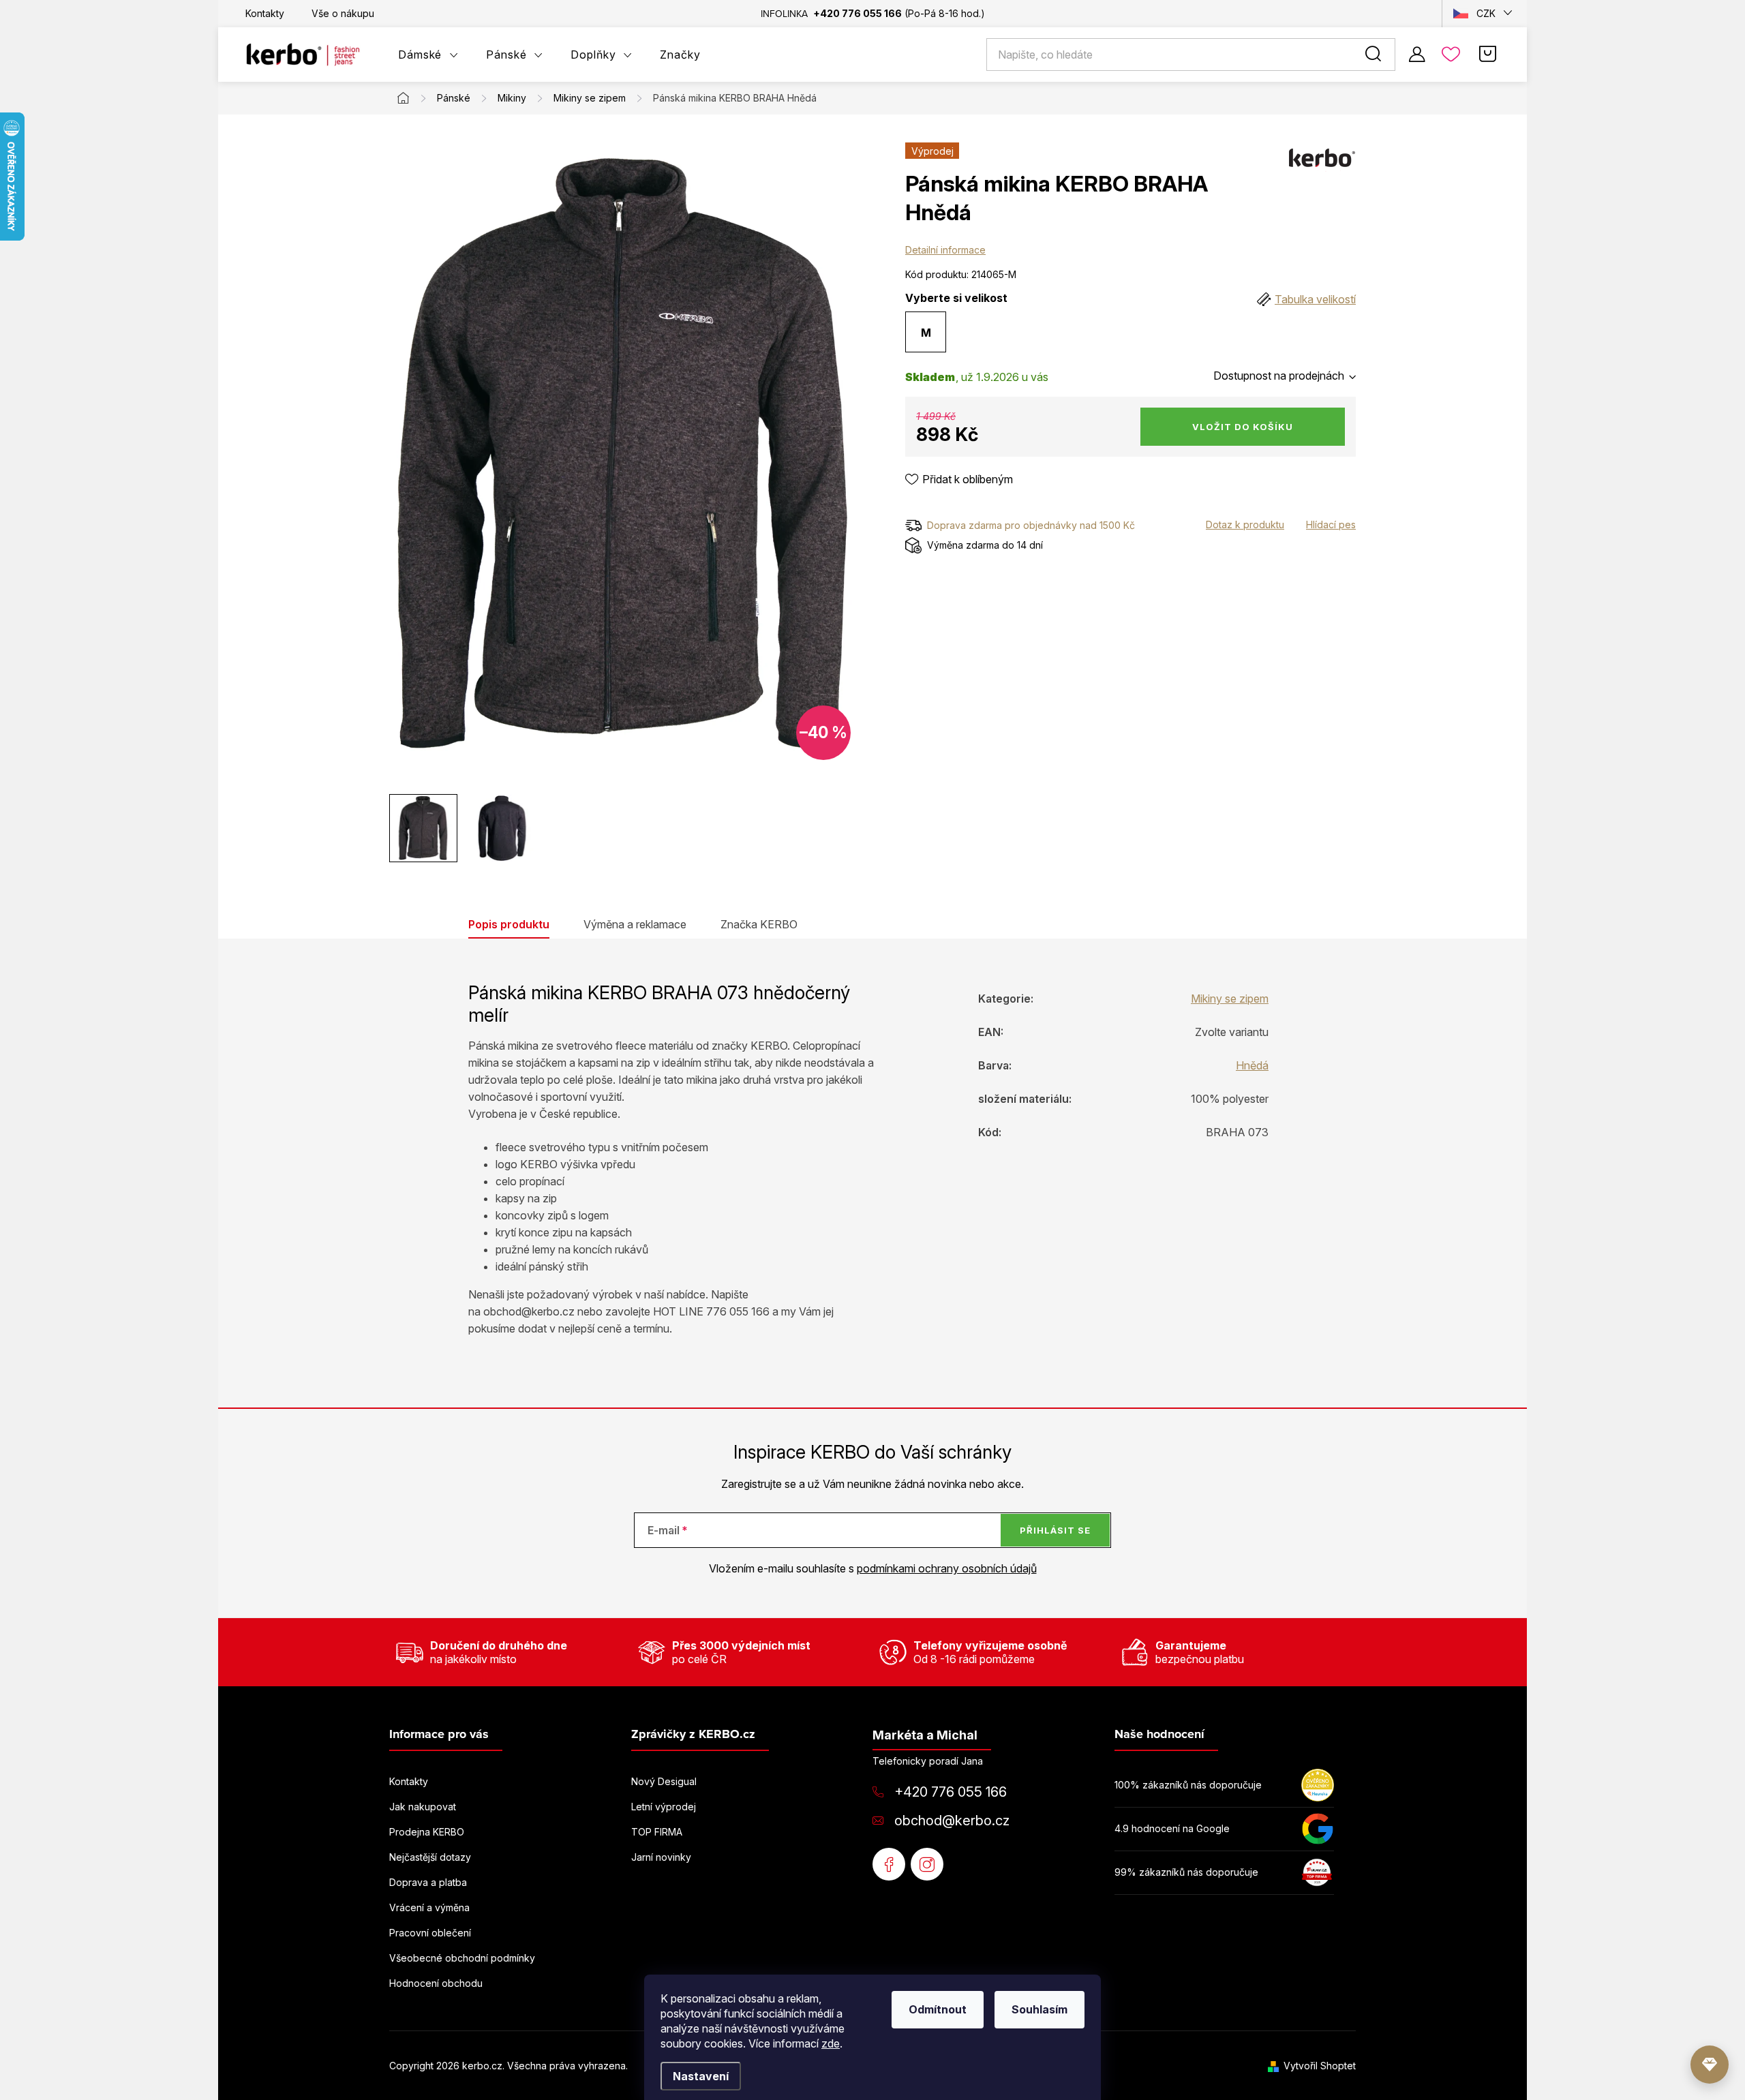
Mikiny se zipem (1230, 999)
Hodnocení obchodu (436, 1983)
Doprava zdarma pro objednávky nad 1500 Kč (1031, 525)
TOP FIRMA (657, 1832)
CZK (1486, 13)
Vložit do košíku (1243, 427)
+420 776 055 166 (951, 1792)
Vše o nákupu (343, 13)
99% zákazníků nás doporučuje (1186, 1872)
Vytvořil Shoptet (1320, 2066)
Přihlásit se (1055, 1530)
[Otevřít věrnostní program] (1710, 2065)
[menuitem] (428, 55)
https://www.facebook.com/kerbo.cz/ (889, 1864)
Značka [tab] (759, 924)
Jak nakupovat (423, 1807)
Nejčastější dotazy (430, 1857)
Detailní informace (945, 250)
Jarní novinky (661, 1857)
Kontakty (265, 13)
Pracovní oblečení (430, 1933)
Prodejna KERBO (427, 1832)
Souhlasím (1040, 2009)
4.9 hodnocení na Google (1172, 1828)
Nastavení (701, 2076)
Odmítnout (938, 2009)
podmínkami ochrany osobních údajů (947, 1568)
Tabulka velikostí (1315, 299)
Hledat (1376, 55)
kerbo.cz (927, 1864)
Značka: (1322, 163)
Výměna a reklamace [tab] (635, 924)
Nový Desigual (664, 1781)
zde (831, 2043)
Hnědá (1252, 1065)
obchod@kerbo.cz (952, 1821)
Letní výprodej (664, 1807)
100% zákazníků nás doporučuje (1188, 1785)
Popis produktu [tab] (509, 924)
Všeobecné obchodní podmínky (462, 1958)
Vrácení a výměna (429, 1907)
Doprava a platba (428, 1882)
